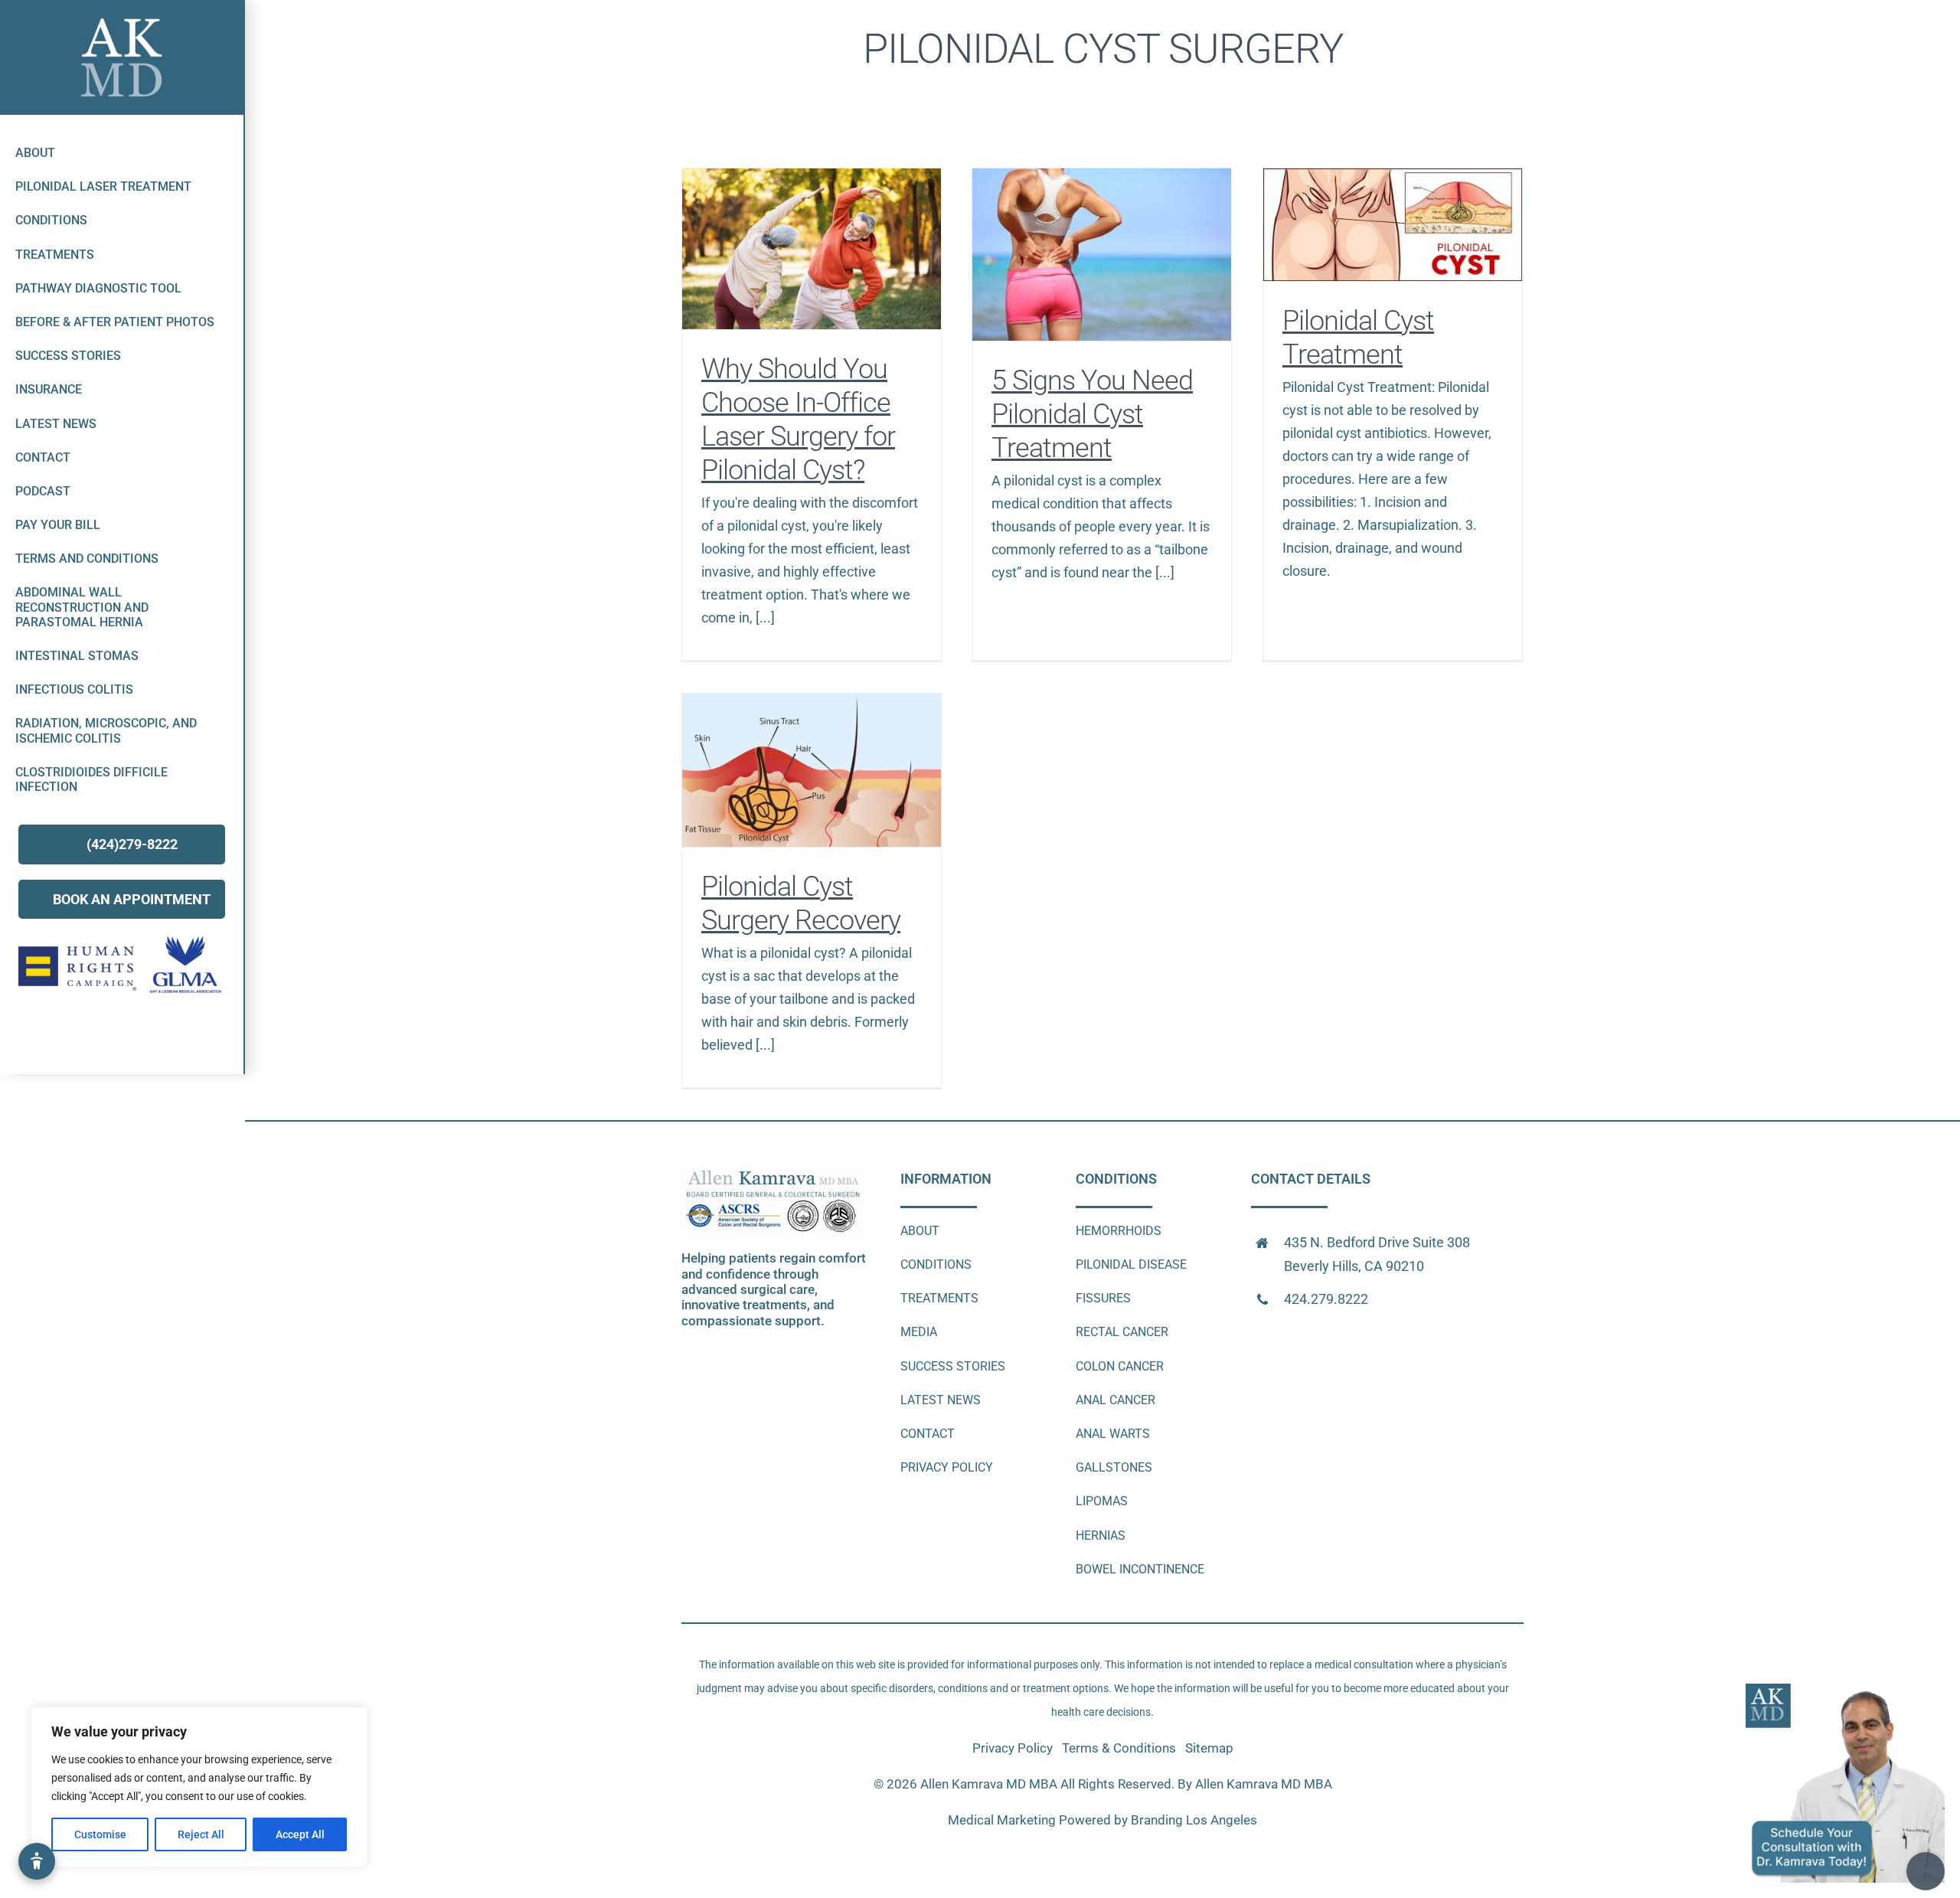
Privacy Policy (1014, 1748)
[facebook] (79, 1035)
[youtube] (136, 1035)
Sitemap (1209, 1748)
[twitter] (108, 1035)
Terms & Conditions (1120, 1748)
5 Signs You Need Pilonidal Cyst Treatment (1102, 255)
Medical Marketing (1002, 1820)
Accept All (300, 1834)
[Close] (1934, 1692)
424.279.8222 (1326, 1299)
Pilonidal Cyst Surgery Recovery (812, 770)
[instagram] (164, 1035)
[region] (199, 1787)
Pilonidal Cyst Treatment (1393, 225)
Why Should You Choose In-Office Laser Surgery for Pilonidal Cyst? (812, 248)
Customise (100, 1834)
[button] (37, 1861)
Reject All (201, 1834)
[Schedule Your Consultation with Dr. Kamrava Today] (1845, 1689)
